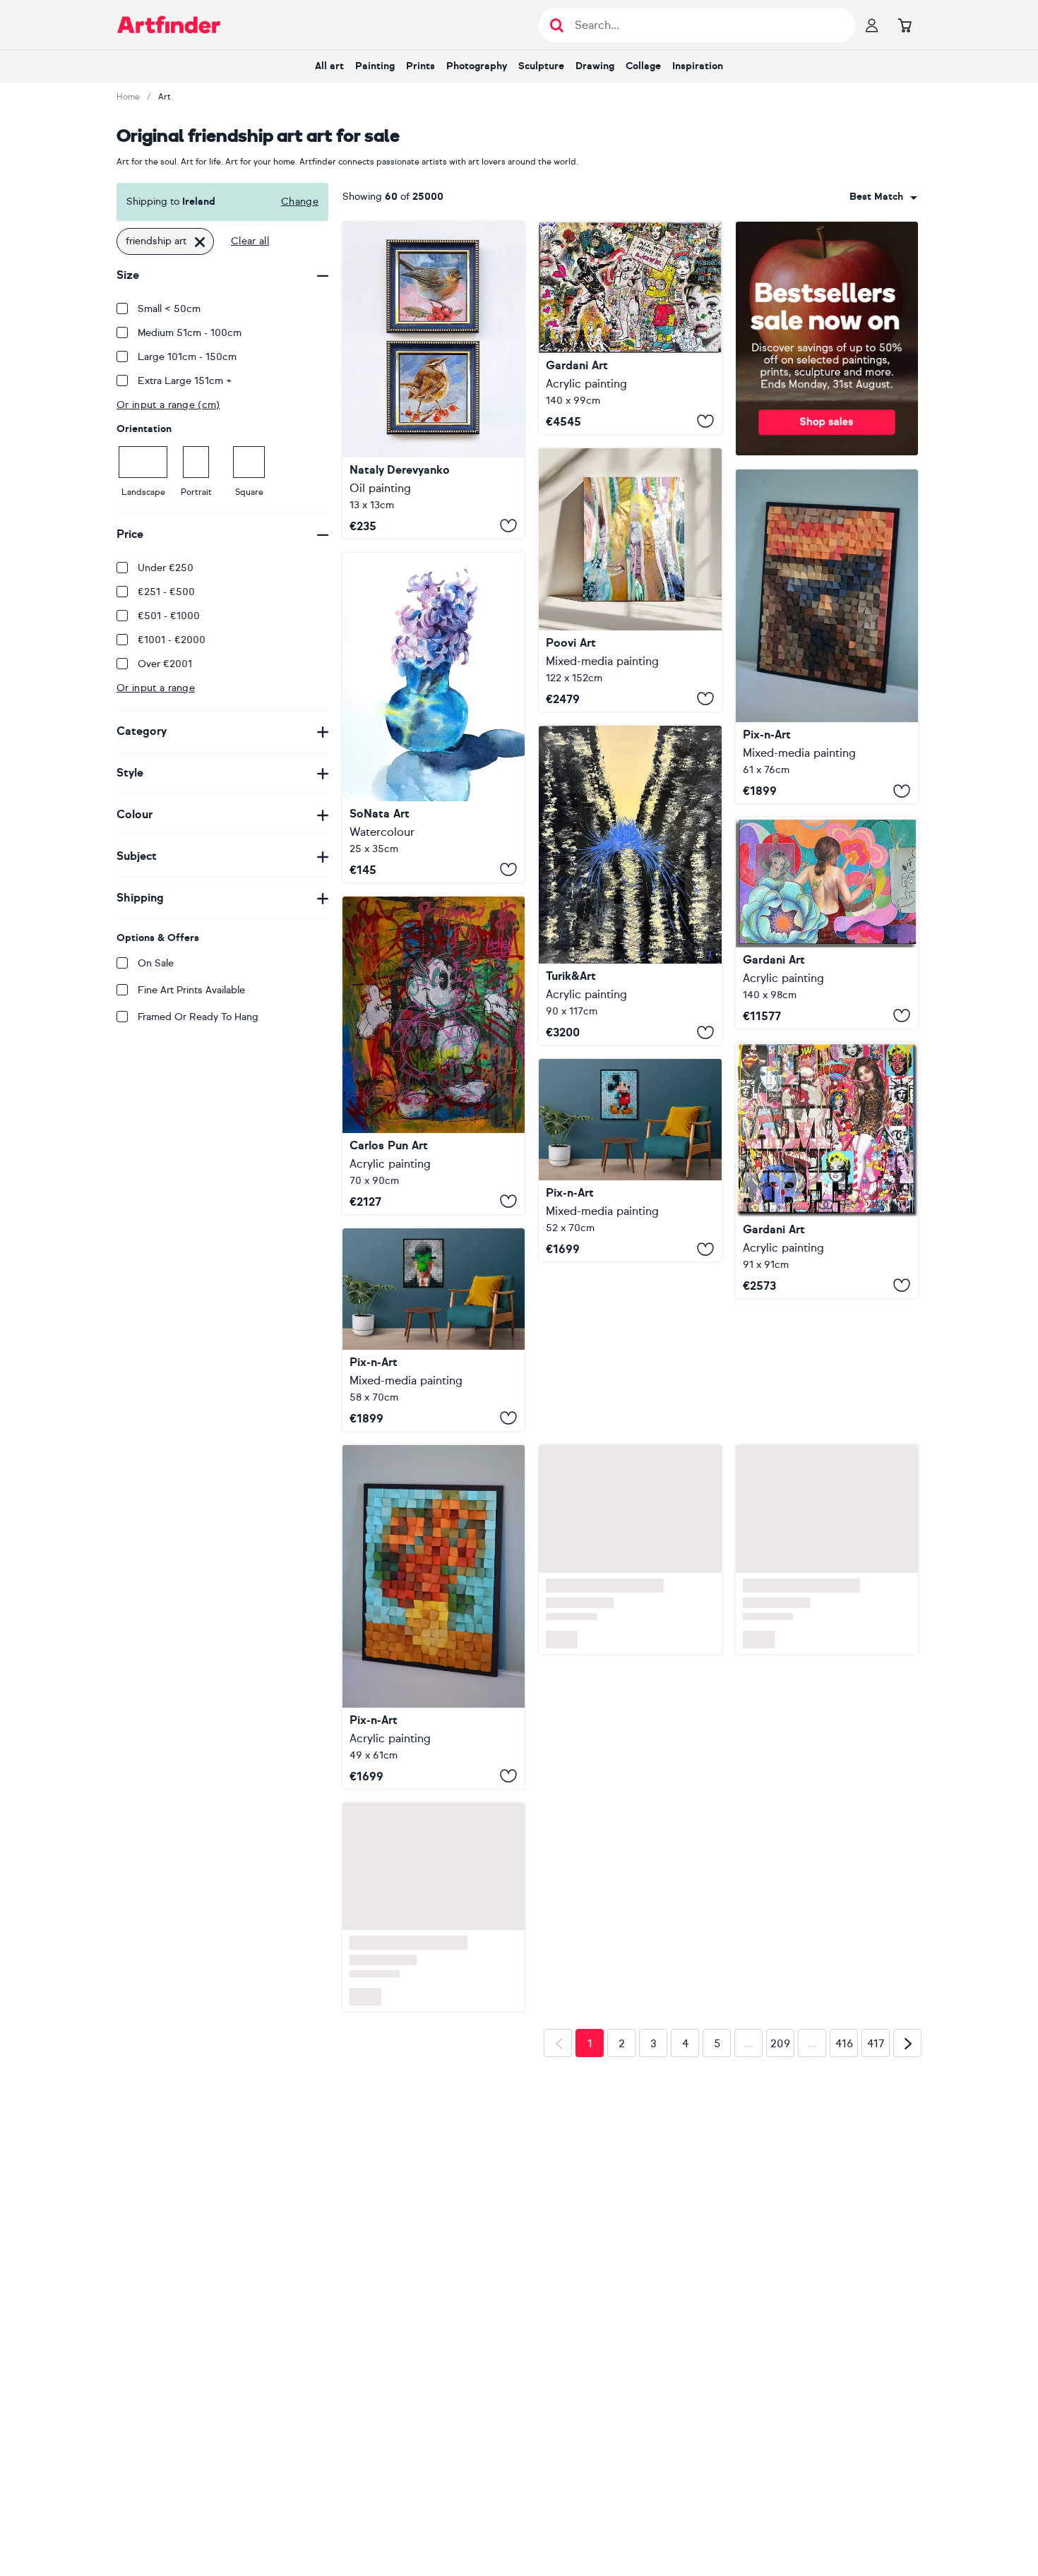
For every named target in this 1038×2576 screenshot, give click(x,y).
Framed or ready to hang (198, 1017)
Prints (420, 66)
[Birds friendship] (434, 380)
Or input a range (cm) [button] (168, 405)
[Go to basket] (905, 25)
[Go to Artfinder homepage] (169, 25)
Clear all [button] (250, 241)
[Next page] (907, 2043)
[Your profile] (872, 25)
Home (128, 97)
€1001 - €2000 (172, 640)
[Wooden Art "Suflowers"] (434, 1617)
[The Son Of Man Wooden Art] (434, 1330)
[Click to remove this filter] (200, 241)
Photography (477, 66)
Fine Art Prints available (191, 990)
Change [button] (300, 202)
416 (844, 2044)
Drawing (595, 66)
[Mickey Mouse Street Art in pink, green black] (434, 1055)
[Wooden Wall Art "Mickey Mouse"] (630, 1160)
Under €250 (166, 568)
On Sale (156, 963)
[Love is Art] (630, 328)
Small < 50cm (169, 309)
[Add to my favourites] (508, 526)
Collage (643, 66)
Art (165, 97)
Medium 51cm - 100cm (190, 333)
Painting (375, 66)
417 (876, 2044)
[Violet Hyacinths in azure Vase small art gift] (434, 718)
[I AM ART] (827, 1170)
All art (329, 66)
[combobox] (883, 197)
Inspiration (698, 66)
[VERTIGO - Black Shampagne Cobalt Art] (630, 885)
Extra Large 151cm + (185, 381)
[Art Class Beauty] (827, 923)
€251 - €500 (166, 592)
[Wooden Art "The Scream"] (827, 637)
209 (780, 2044)
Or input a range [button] (156, 688)
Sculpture (541, 66)
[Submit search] (557, 25)
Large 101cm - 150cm (187, 357)
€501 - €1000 (169, 616)
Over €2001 (165, 664)
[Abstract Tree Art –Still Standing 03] (630, 580)
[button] (883, 197)
